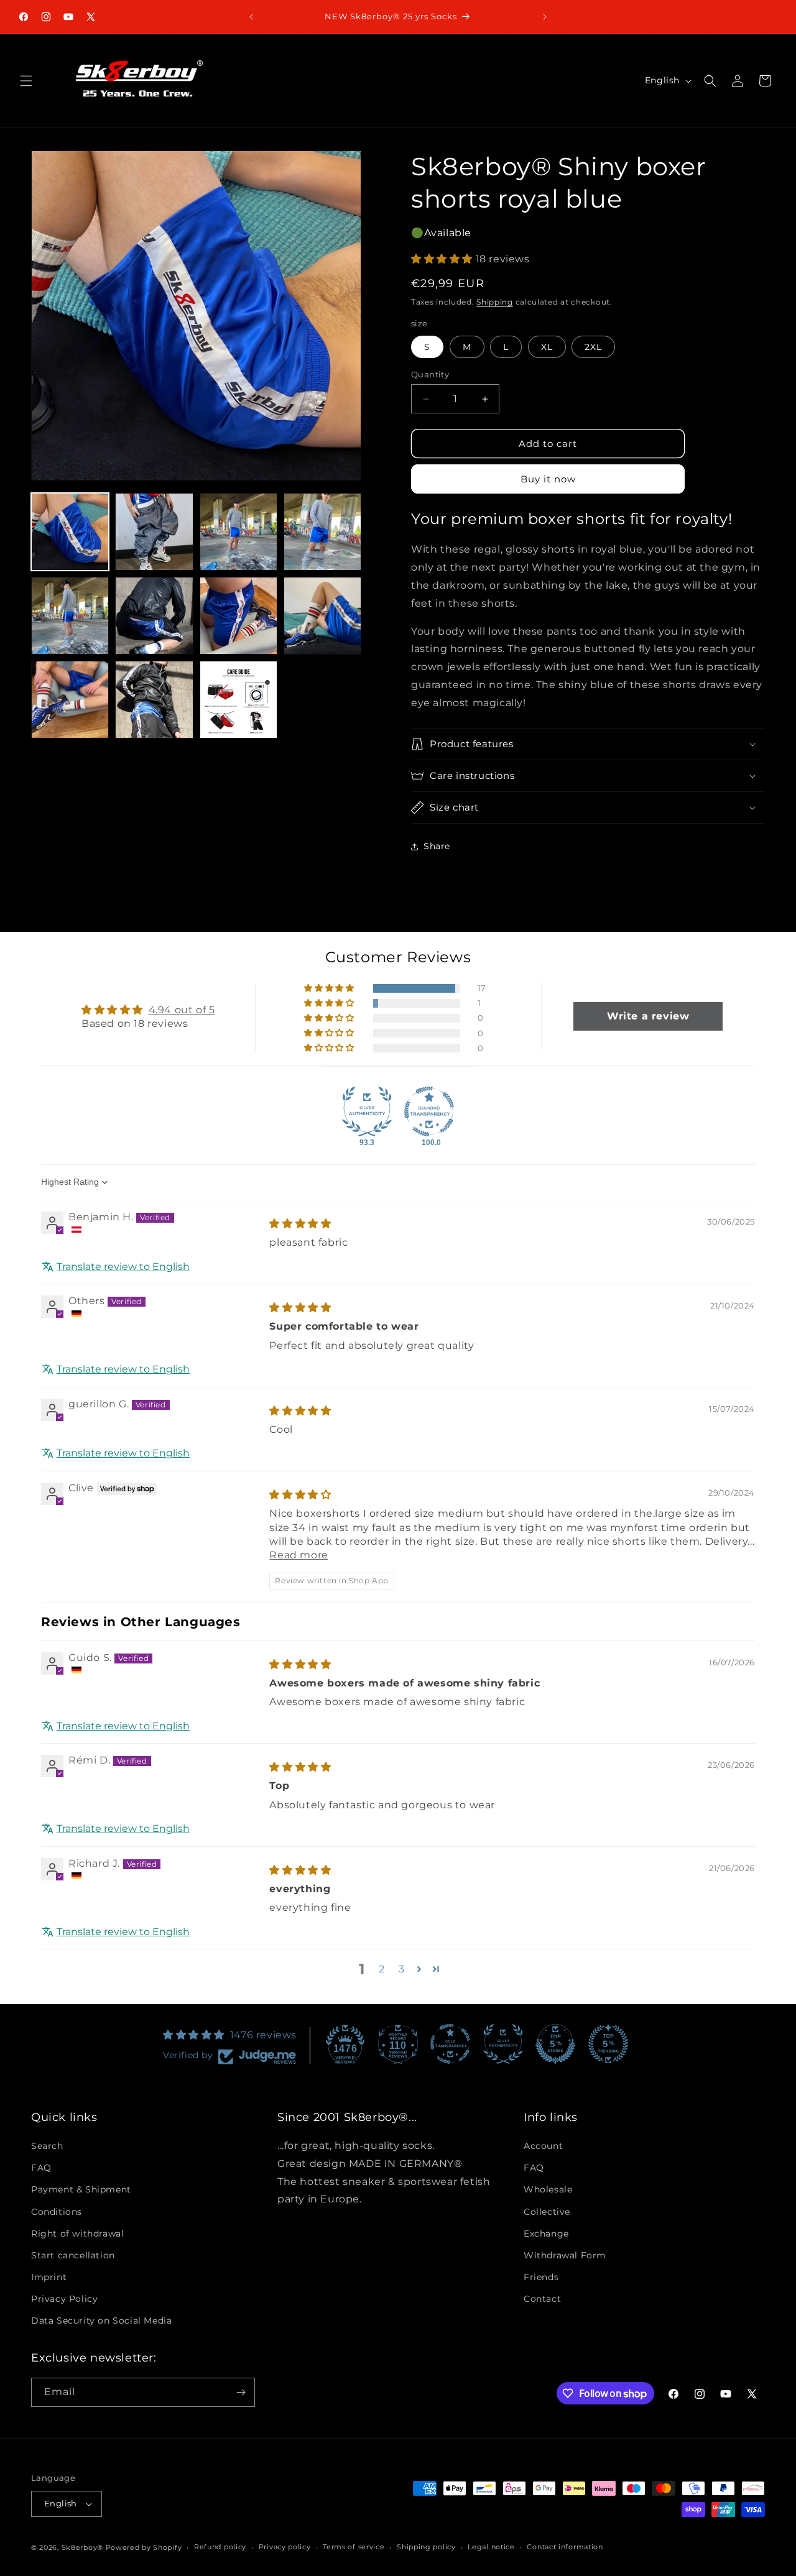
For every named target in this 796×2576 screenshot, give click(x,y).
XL (547, 347)
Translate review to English (123, 1266)
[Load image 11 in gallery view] (238, 700)
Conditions (57, 2212)
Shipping (495, 302)
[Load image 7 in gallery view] (238, 616)
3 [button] (402, 1969)
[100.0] (429, 1111)
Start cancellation (73, 2255)
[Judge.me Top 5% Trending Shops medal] (608, 2044)
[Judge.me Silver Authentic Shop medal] (503, 2044)
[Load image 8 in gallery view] (322, 616)
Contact (542, 2299)
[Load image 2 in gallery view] (154, 532)
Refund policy (220, 2547)
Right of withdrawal (77, 2233)
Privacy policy (285, 2547)
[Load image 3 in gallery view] (238, 532)
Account (543, 2146)
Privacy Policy (64, 2299)
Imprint (49, 2277)
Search (47, 2146)
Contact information (565, 2547)
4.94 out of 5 (182, 1009)
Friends (541, 2277)
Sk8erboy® (82, 2547)
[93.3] (367, 1111)
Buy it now (548, 479)
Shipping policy (426, 2547)
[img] (300, 1224)
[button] (26, 81)
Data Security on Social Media (101, 2321)
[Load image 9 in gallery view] (70, 700)
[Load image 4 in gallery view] (322, 532)
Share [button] (437, 846)
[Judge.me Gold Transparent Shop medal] (450, 2044)
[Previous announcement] (251, 17)
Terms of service (354, 2547)
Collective (547, 2212)
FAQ (41, 2168)
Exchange (546, 2233)
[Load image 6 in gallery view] (154, 616)
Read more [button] (298, 1555)
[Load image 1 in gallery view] (70, 532)
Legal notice (491, 2547)
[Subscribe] (241, 2392)
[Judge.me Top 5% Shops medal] (555, 2044)
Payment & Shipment (81, 2189)
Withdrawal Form (565, 2255)
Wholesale (548, 2189)
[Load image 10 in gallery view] (154, 700)
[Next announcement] (545, 17)
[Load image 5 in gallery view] (70, 616)
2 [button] (382, 1969)
